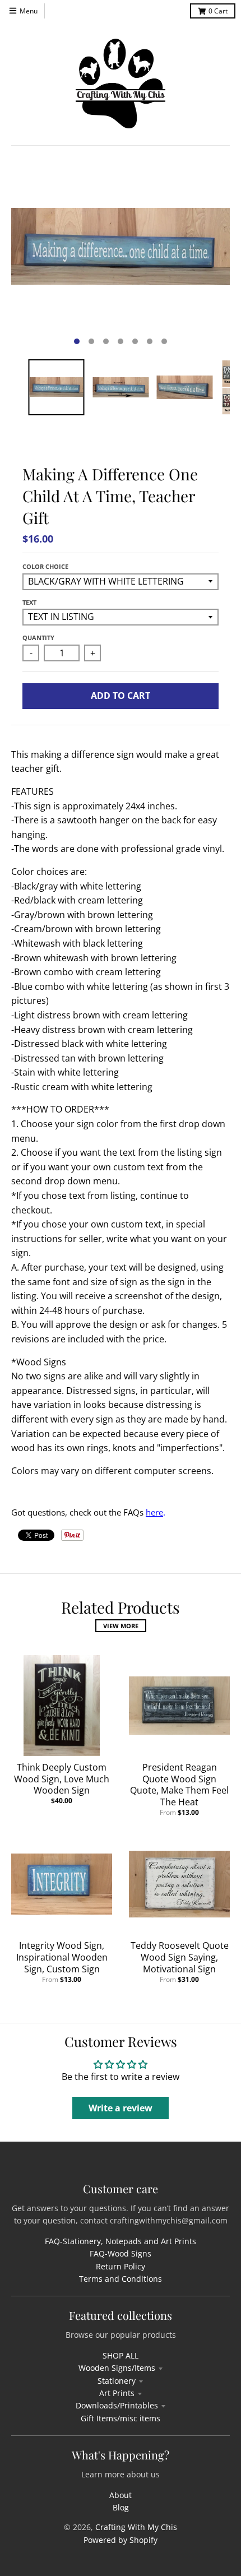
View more (121, 1626)
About (121, 2495)
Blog (121, 2507)
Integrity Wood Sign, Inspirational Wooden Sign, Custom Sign (62, 1957)
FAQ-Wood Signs (121, 2253)
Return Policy (121, 2266)
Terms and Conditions (121, 2279)
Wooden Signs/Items (117, 2368)
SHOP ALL (121, 2355)
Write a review (121, 2108)
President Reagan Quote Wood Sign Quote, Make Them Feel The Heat (179, 1785)
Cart (218, 11)
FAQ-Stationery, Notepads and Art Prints (121, 2241)
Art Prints (117, 2393)
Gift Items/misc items (121, 2418)
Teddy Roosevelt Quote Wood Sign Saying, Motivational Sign (180, 1957)
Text (29, 602)
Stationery (117, 2381)
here (154, 1512)
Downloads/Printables (117, 2405)
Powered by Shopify (121, 2540)
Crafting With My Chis (136, 2527)
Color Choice (45, 566)
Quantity (38, 638)
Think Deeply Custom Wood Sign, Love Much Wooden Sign (62, 1779)
